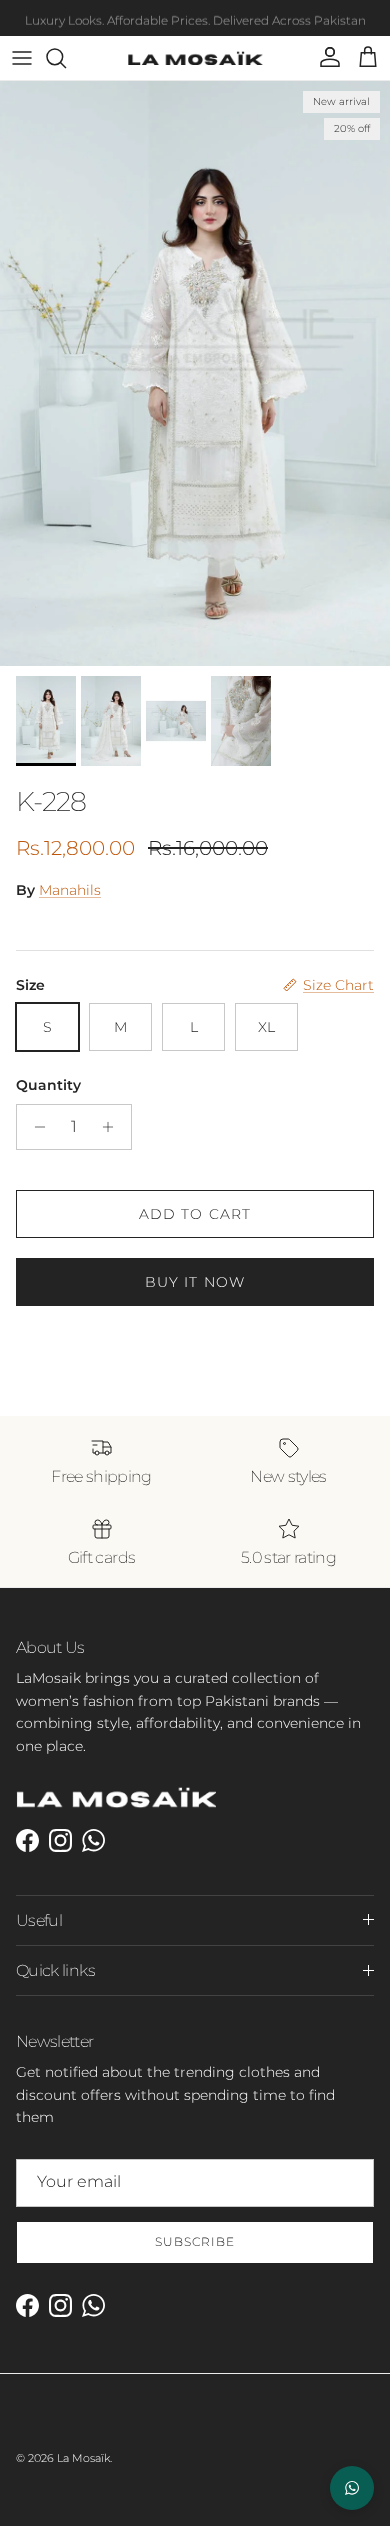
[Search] (66, 58)
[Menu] (22, 58)
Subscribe (195, 2241)
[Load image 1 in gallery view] (195, 373)
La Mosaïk (83, 2458)
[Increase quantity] (113, 1127)
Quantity (48, 1085)
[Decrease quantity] (34, 1127)
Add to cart (195, 1214)
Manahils (70, 890)
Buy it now (195, 1282)
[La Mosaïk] (195, 58)
